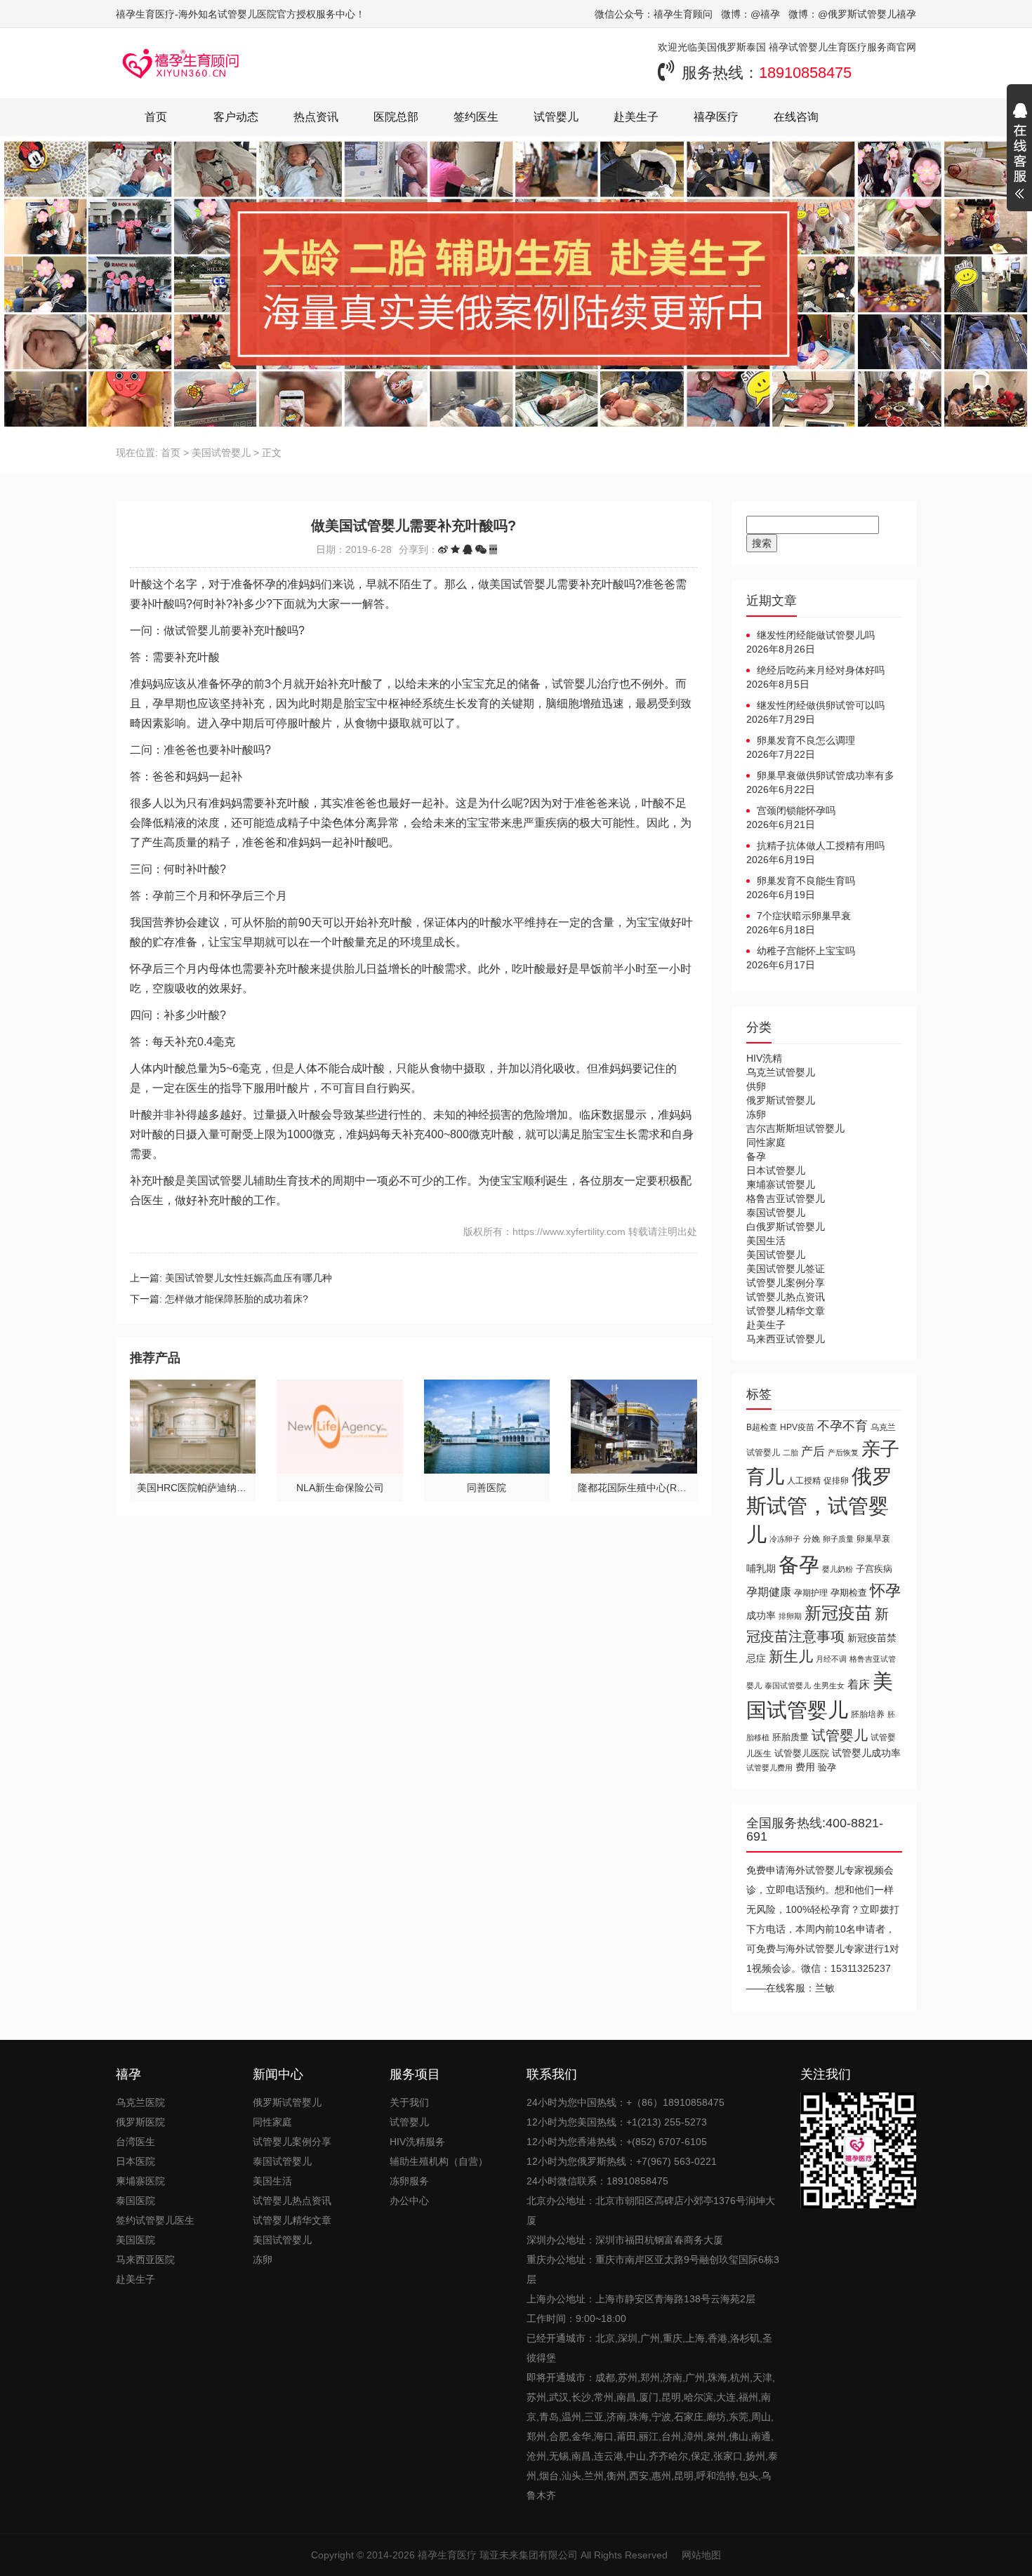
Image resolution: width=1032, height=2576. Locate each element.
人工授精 (804, 1480)
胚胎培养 (868, 1714)
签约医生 (476, 117)
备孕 (756, 1156)
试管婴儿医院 (802, 1753)
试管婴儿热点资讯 (786, 1297)
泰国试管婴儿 (776, 1213)
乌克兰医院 (140, 2102)
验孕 (827, 1767)
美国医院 (135, 2240)
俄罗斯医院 (140, 2122)
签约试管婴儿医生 (155, 2220)
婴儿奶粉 (838, 1569)
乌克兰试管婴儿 (781, 1072)
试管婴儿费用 (769, 1768)
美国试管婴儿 (221, 453)
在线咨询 (796, 117)
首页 (156, 117)
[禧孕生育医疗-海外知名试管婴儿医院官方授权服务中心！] (181, 63)
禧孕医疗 (716, 117)
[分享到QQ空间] (455, 549)
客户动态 (236, 117)
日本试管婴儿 (776, 1170)
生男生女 (829, 1686)
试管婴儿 (556, 117)
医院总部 (396, 117)
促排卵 (836, 1480)
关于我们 (409, 2102)
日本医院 (135, 2161)
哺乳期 (761, 1568)
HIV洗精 (764, 1058)
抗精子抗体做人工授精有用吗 (821, 846)
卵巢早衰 (873, 1539)
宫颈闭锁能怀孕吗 (796, 810)
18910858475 (805, 73)
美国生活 (766, 1241)
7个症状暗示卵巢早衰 (804, 916)
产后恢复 (843, 1453)
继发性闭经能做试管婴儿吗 (816, 635)
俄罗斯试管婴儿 (781, 1100)
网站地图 (701, 2555)
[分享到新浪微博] (443, 549)
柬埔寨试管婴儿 (781, 1184)
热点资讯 (316, 117)
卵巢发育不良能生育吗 (806, 881)
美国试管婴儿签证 (786, 1269)
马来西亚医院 (145, 2260)
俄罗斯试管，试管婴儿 (819, 1506)
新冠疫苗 (838, 1613)
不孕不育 (842, 1426)
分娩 (812, 1539)
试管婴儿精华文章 (786, 1311)
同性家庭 (766, 1142)
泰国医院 (135, 2201)
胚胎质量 (790, 1737)
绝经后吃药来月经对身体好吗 (821, 670)
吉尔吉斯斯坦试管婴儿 (795, 1128)
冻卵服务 (409, 2181)
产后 (813, 1451)
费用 (805, 1767)
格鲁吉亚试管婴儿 (786, 1199)
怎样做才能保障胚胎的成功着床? (237, 1299)
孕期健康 (769, 1591)
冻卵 (756, 1114)
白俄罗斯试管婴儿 (786, 1227)
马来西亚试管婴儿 (786, 1339)
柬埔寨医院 (140, 2181)
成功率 (761, 1616)
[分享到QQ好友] (468, 549)
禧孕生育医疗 (447, 2555)
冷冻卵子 (785, 1539)
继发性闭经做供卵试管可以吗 (821, 705)
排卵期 (790, 1616)
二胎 (790, 1453)
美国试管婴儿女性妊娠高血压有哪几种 (249, 1278)
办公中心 (409, 2201)
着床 (859, 1684)
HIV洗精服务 (417, 2142)
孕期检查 (849, 1593)
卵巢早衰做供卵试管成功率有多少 (820, 776)
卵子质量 (838, 1539)
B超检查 (762, 1427)
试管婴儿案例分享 (786, 1283)
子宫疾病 (874, 1569)
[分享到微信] (481, 549)
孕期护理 (811, 1593)
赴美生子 (636, 117)
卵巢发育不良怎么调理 (806, 740)
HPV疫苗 (797, 1427)
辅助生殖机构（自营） (439, 2161)
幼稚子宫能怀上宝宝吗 (806, 951)
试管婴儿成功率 (866, 1753)
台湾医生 (135, 2142)
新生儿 (791, 1656)
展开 (1019, 153)
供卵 (756, 1086)
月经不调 (831, 1659)
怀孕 (885, 1590)
